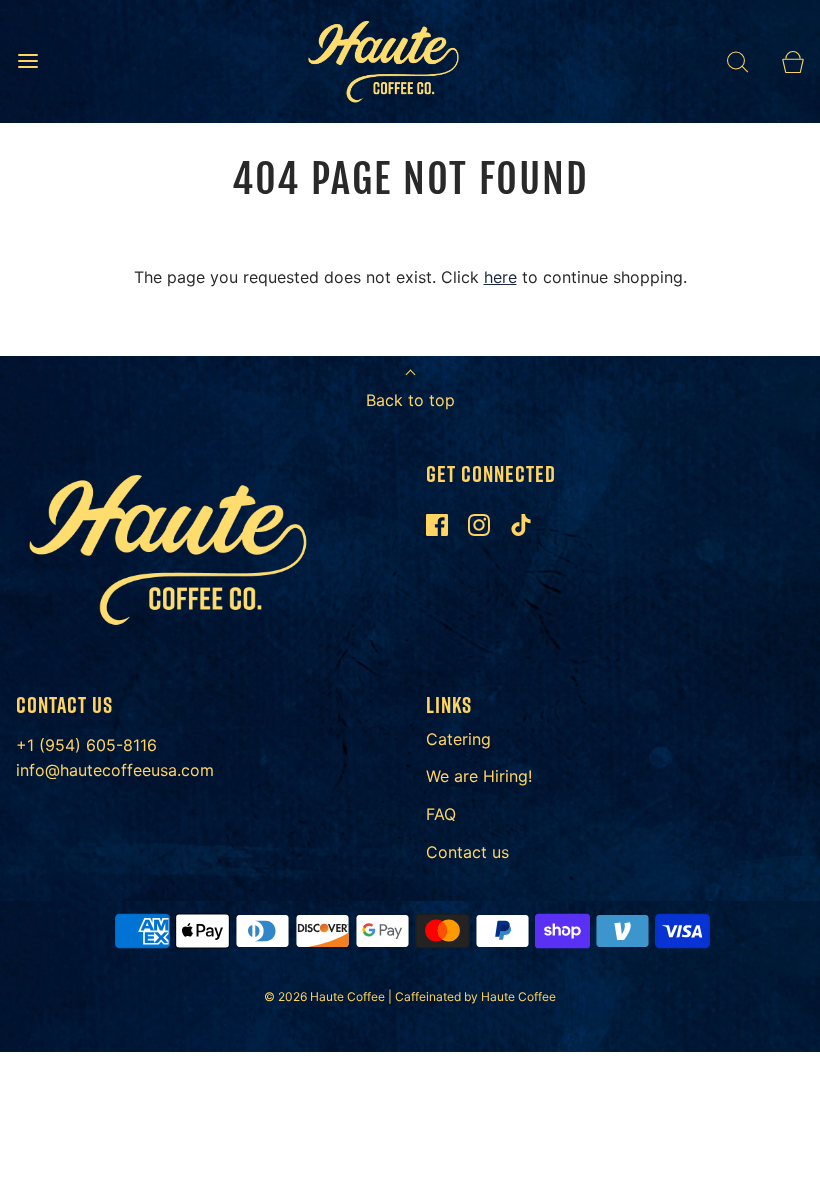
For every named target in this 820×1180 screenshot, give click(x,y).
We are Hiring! (479, 776)
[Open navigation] (27, 61)
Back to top (410, 400)
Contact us (467, 852)
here (500, 277)
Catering (458, 739)
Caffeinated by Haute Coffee (475, 996)
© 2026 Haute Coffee (326, 996)
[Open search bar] (737, 61)
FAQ (441, 814)
